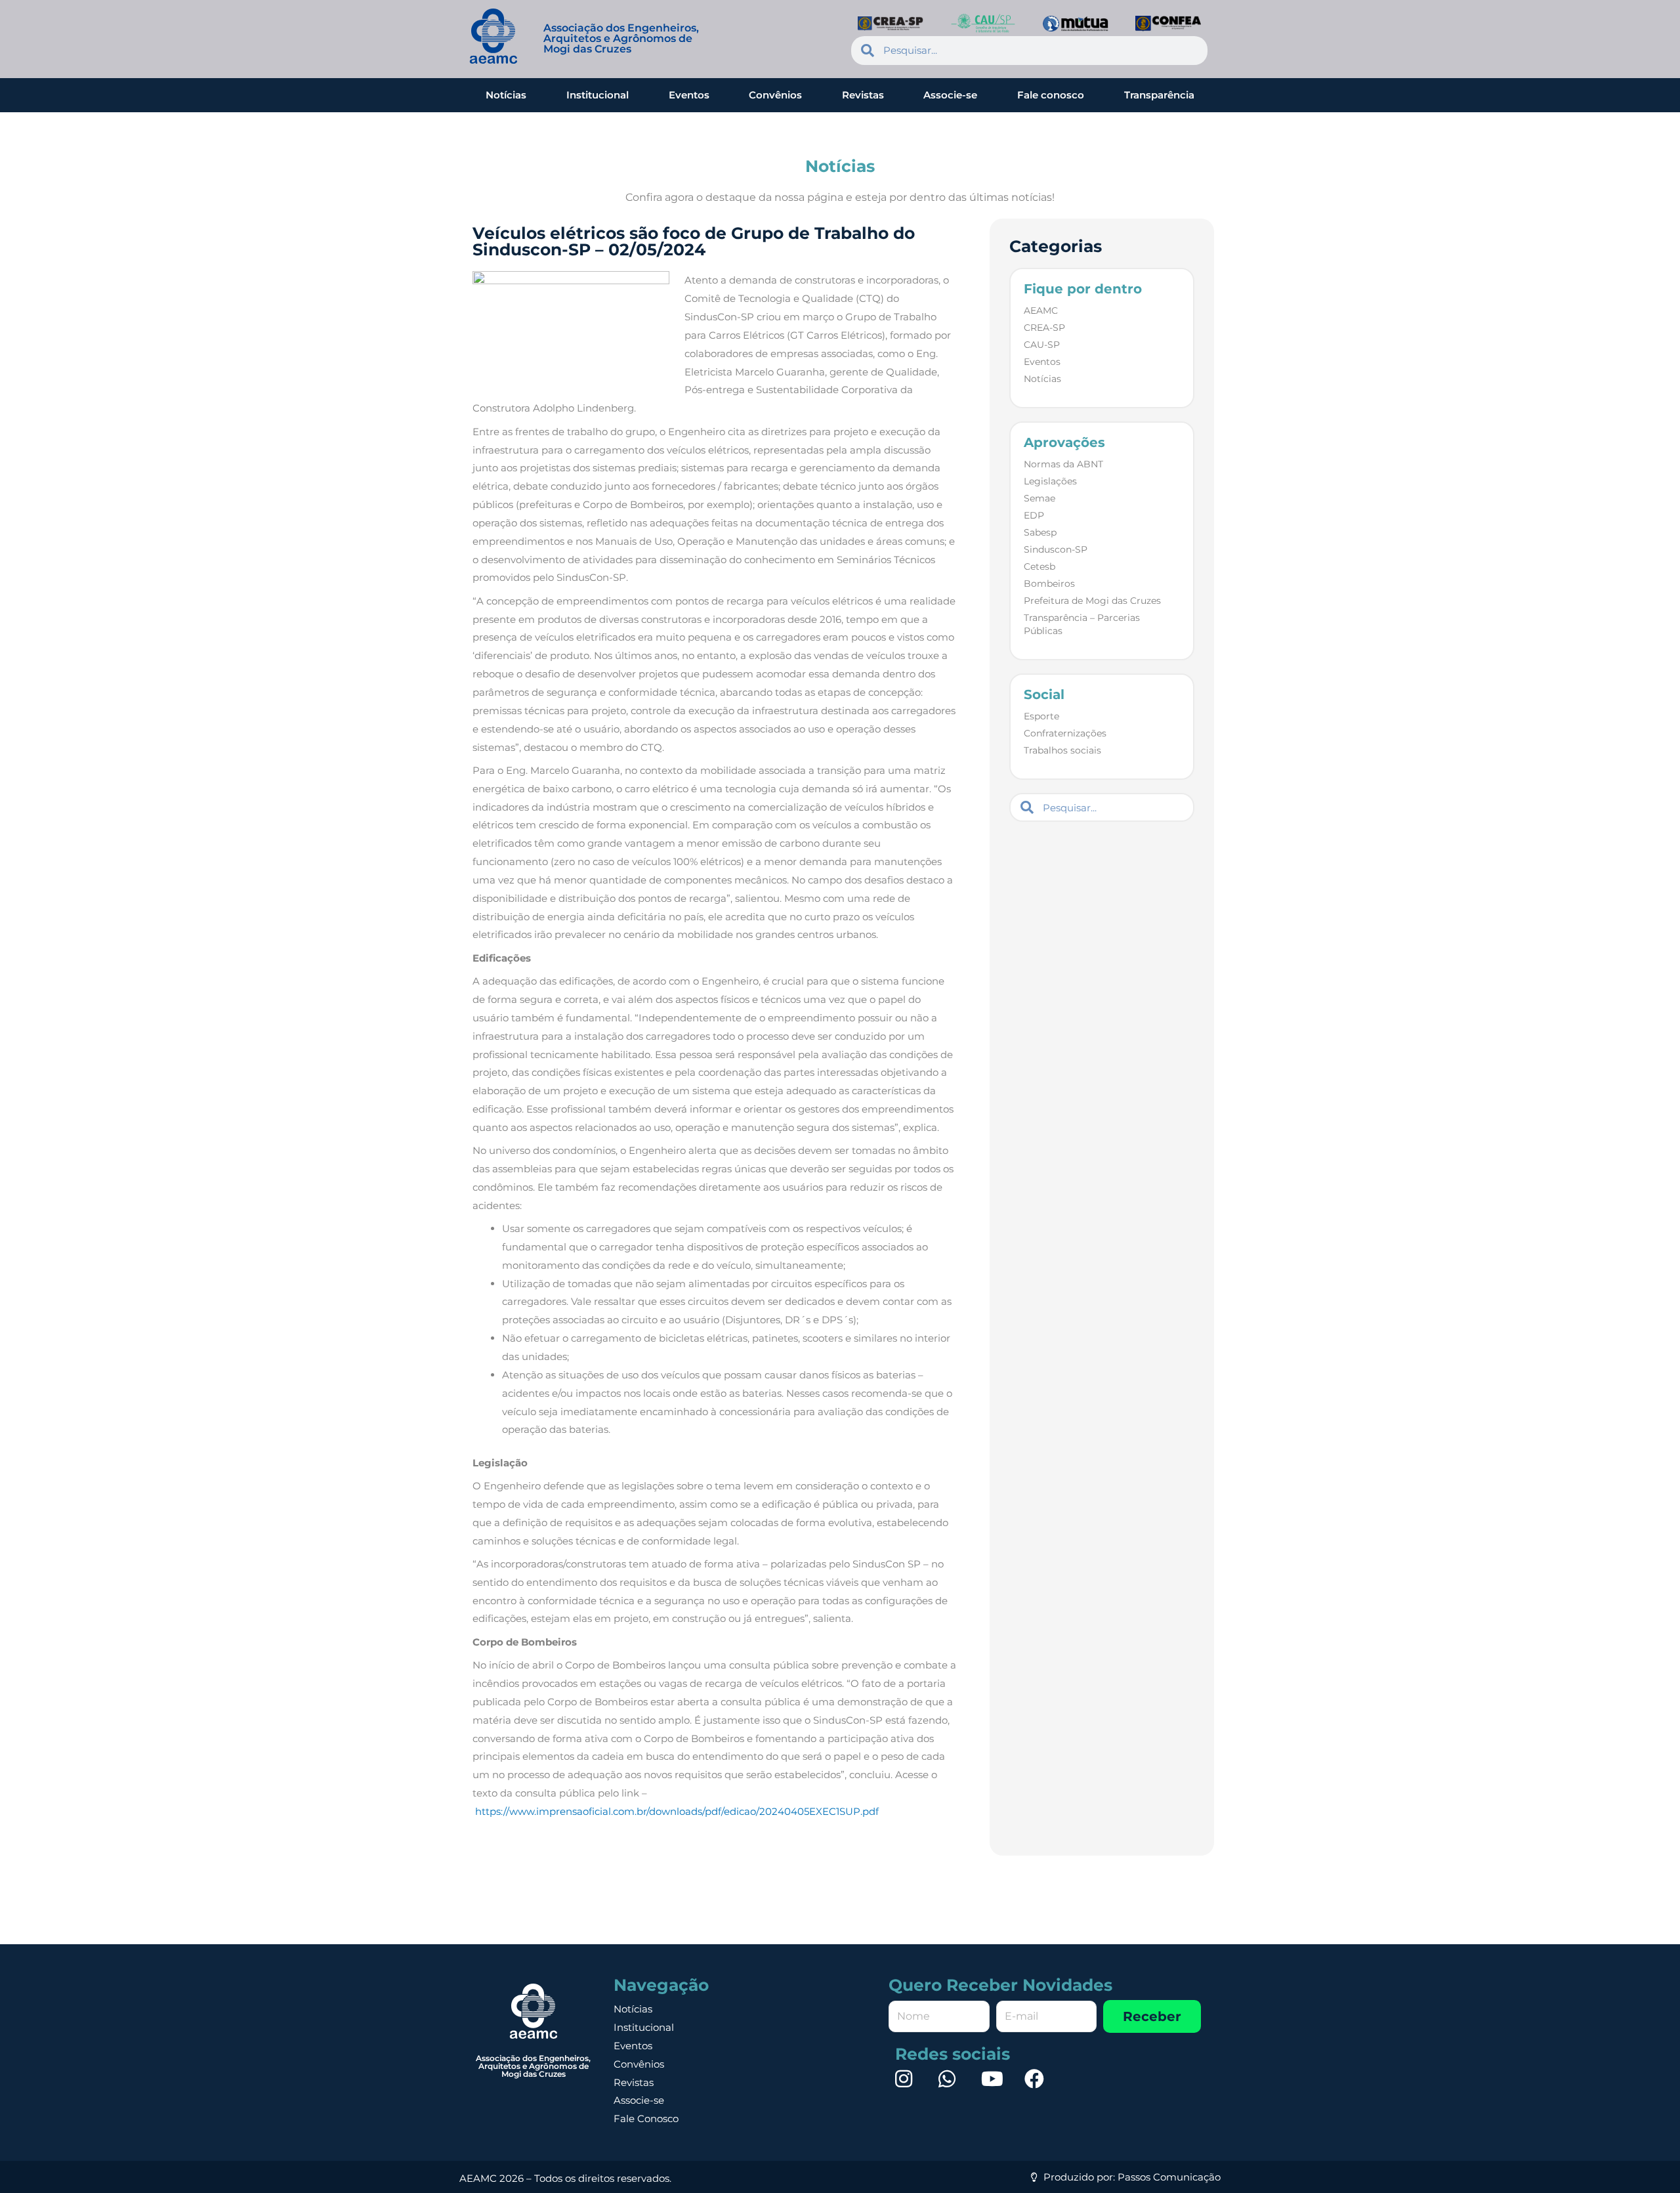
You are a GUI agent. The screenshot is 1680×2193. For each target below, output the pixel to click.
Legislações (1050, 481)
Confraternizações (1065, 733)
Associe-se (950, 95)
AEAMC (1041, 310)
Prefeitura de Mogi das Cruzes (1092, 601)
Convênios (775, 95)
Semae (1039, 498)
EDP (1034, 515)
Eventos (689, 95)
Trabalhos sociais (1062, 750)
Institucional (598, 95)
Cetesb (1039, 566)
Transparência (1159, 95)
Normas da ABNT (1063, 464)
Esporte (1041, 716)
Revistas (863, 95)
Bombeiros (1049, 584)
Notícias (506, 95)
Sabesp (1040, 532)
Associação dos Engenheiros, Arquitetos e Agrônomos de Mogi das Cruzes (621, 38)
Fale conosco (1051, 95)
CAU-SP (1042, 345)
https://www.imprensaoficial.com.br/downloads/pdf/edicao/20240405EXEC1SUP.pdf (678, 1811)
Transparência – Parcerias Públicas (1082, 624)
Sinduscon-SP (1056, 549)
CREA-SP (1044, 328)
